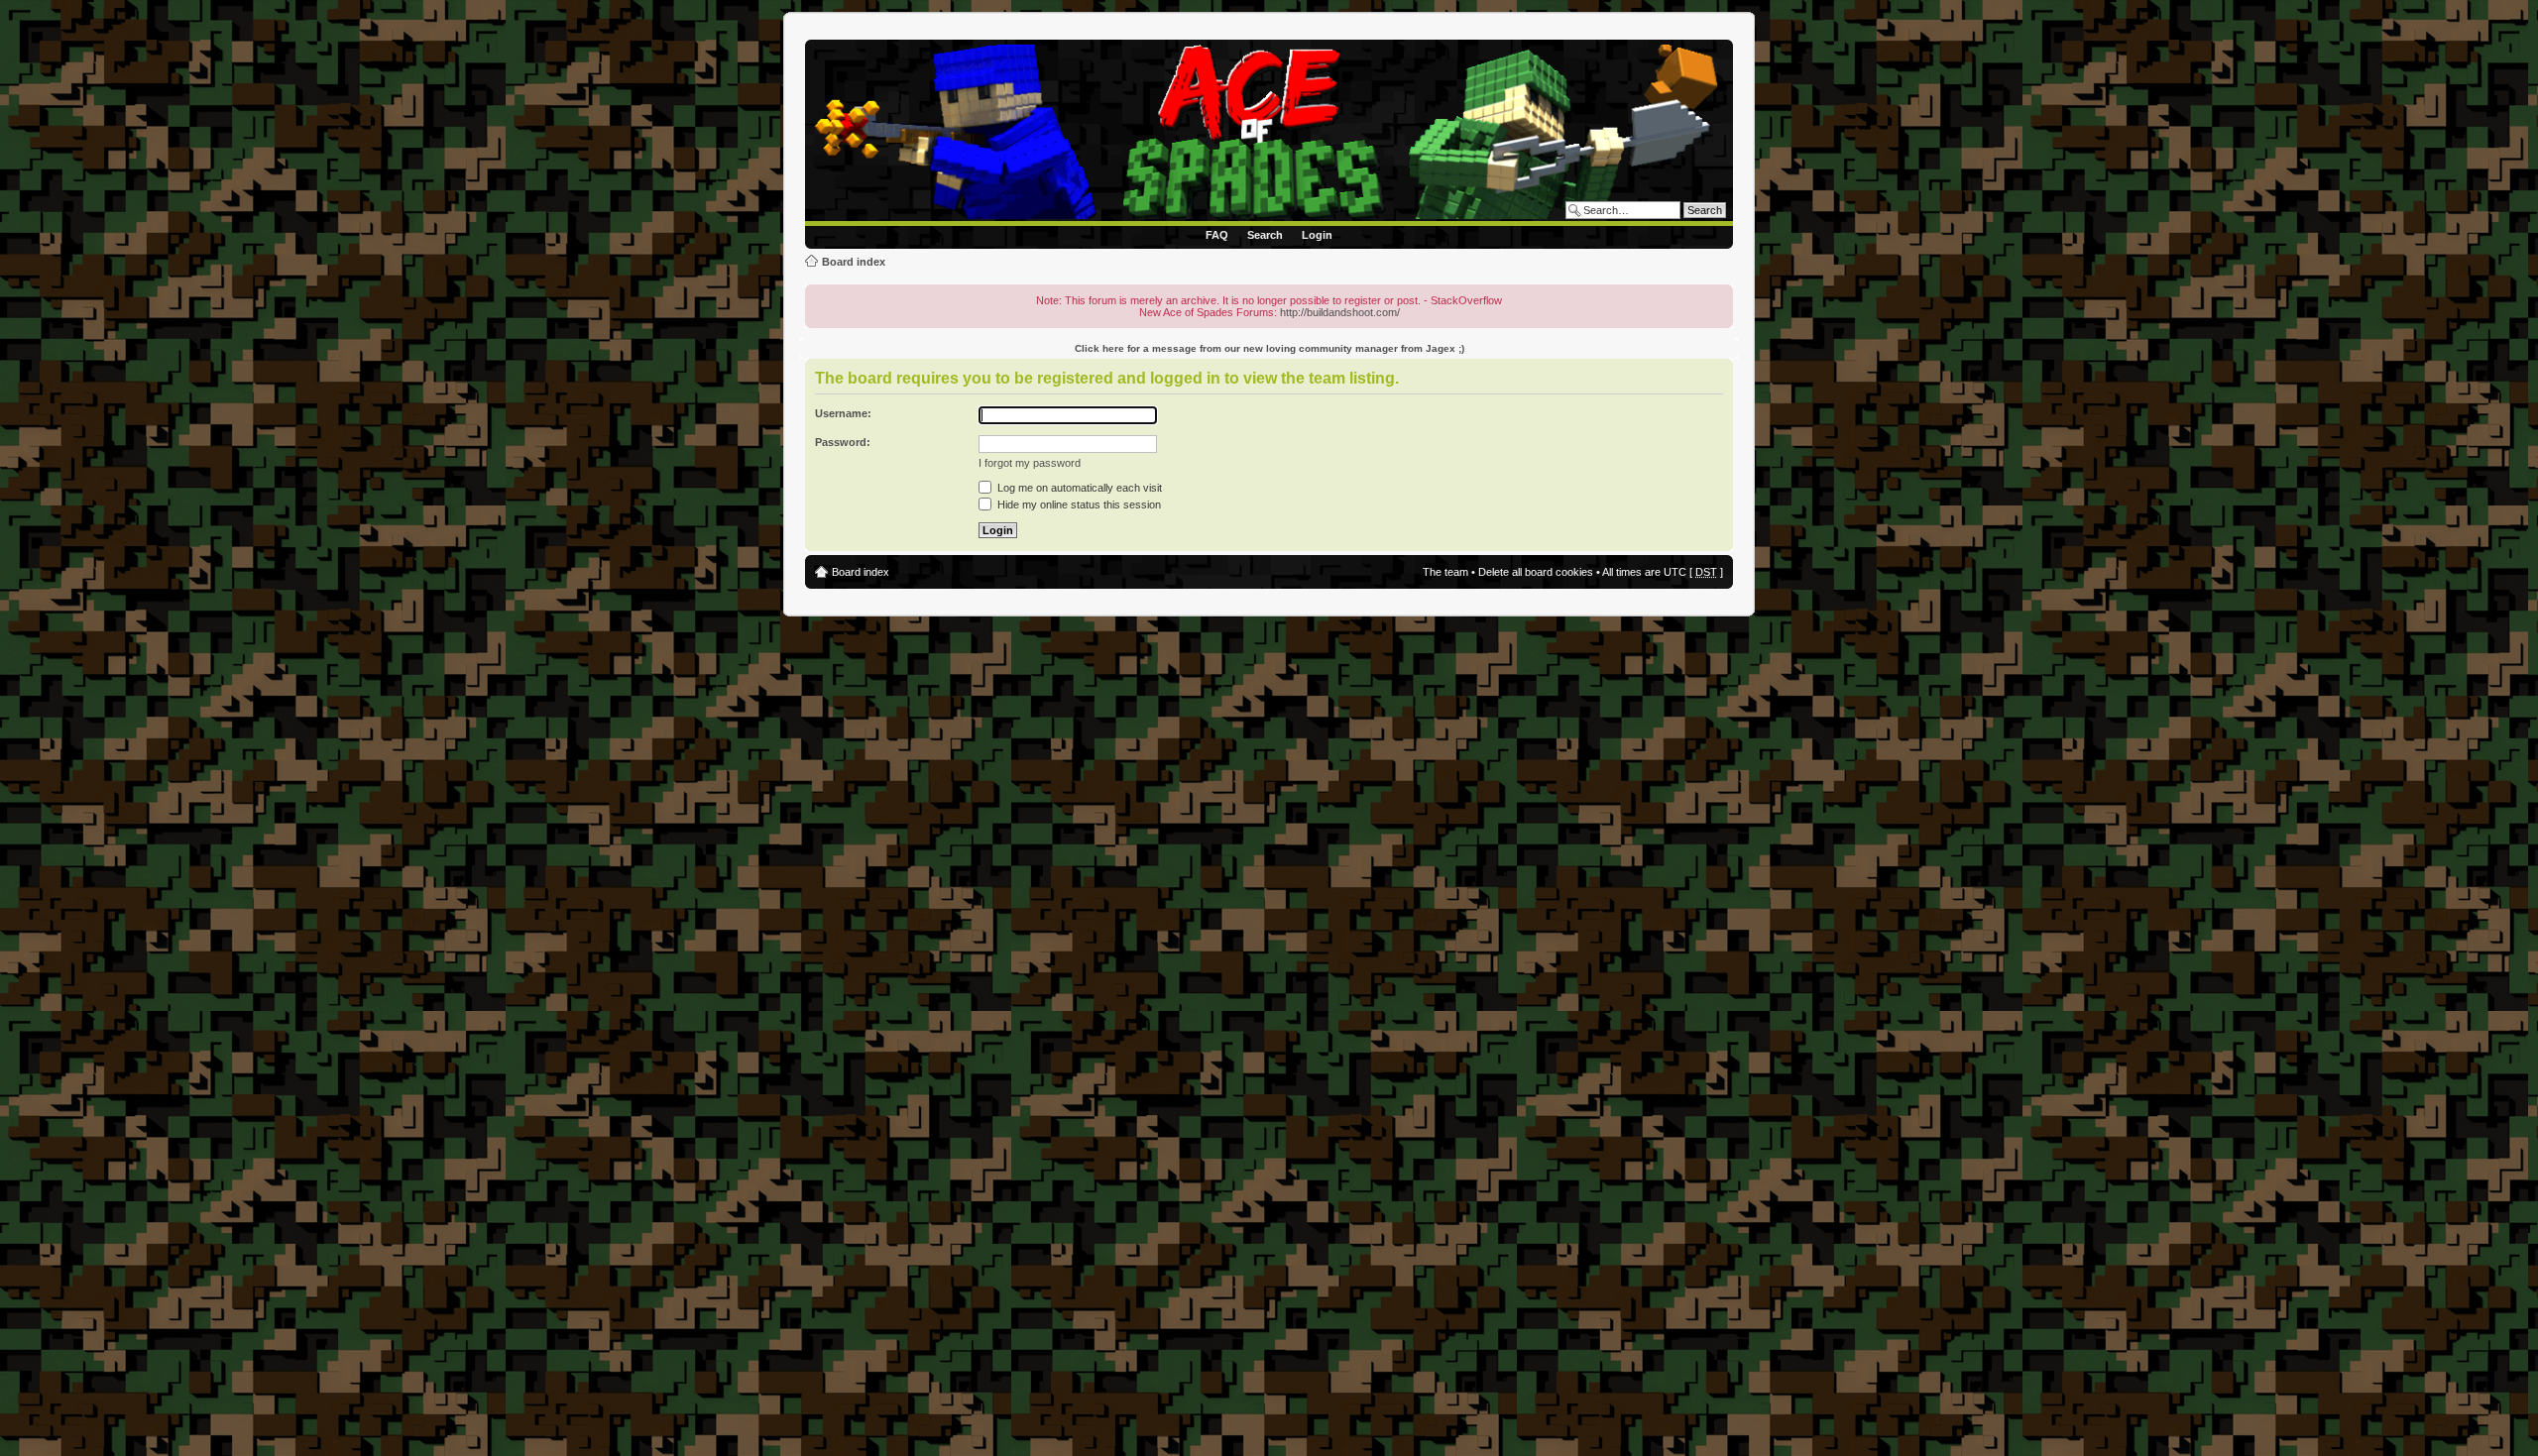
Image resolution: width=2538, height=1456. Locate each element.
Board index (854, 262)
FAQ (1217, 235)
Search (1265, 235)
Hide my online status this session (1078, 504)
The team (1445, 572)
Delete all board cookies (1536, 572)
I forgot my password (1030, 463)
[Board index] (1272, 133)
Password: (843, 442)
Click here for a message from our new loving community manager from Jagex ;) (1269, 348)
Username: (843, 413)
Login (1317, 235)
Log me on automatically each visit (1078, 488)
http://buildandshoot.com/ (1340, 312)
